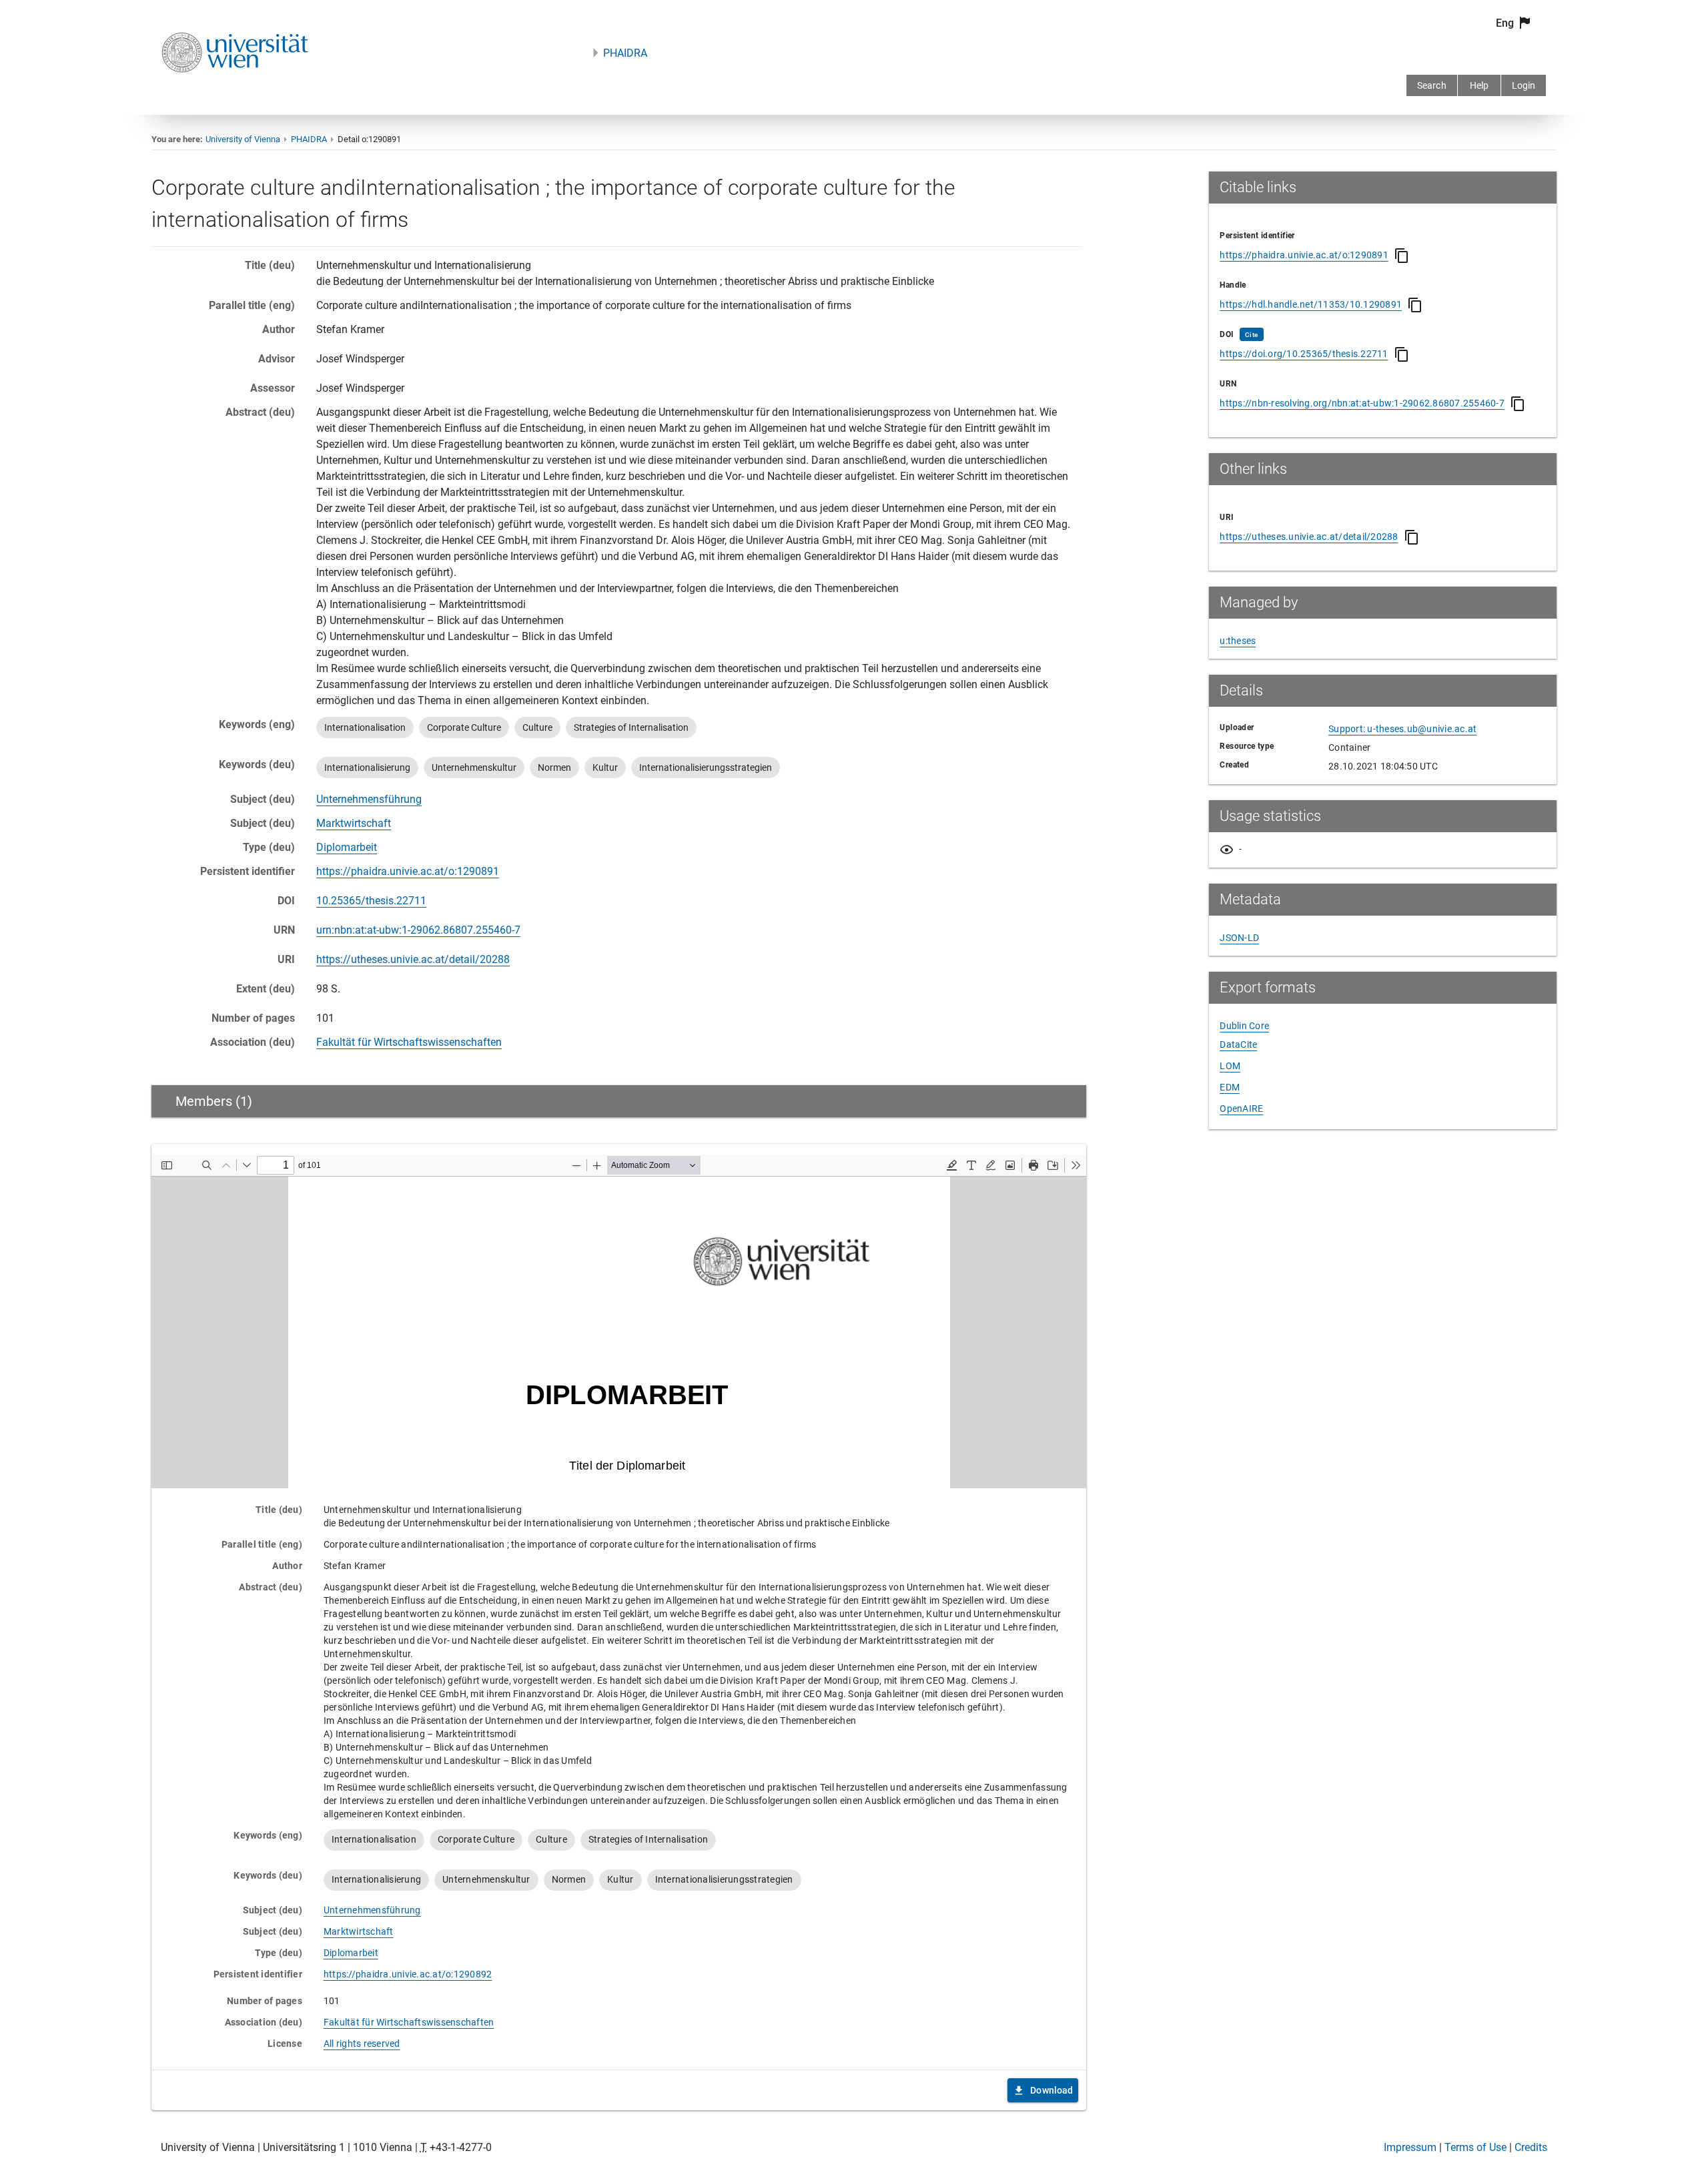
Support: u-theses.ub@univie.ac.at (1402, 729)
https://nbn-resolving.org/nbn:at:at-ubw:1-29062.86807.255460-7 (1362, 403)
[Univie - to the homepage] (235, 90)
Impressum (1410, 2147)
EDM (1230, 1087)
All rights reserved (362, 2044)
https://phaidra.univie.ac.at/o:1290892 (408, 1974)
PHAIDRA (625, 53)
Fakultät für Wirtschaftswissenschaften (409, 1042)
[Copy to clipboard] (1402, 256)
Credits (1531, 2147)
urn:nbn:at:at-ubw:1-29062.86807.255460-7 (418, 930)
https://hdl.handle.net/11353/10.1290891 (1311, 304)
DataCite (1238, 1044)
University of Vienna (243, 139)
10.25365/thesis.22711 (371, 901)
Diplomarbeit (347, 847)
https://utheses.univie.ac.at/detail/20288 (413, 959)
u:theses (1238, 641)
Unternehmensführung (369, 799)
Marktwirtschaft (354, 823)
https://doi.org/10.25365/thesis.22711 (1304, 354)
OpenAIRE (1241, 1109)
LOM (1230, 1066)
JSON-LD (1239, 938)
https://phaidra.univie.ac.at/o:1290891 (408, 871)
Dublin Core (1244, 1026)
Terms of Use (1475, 2147)
